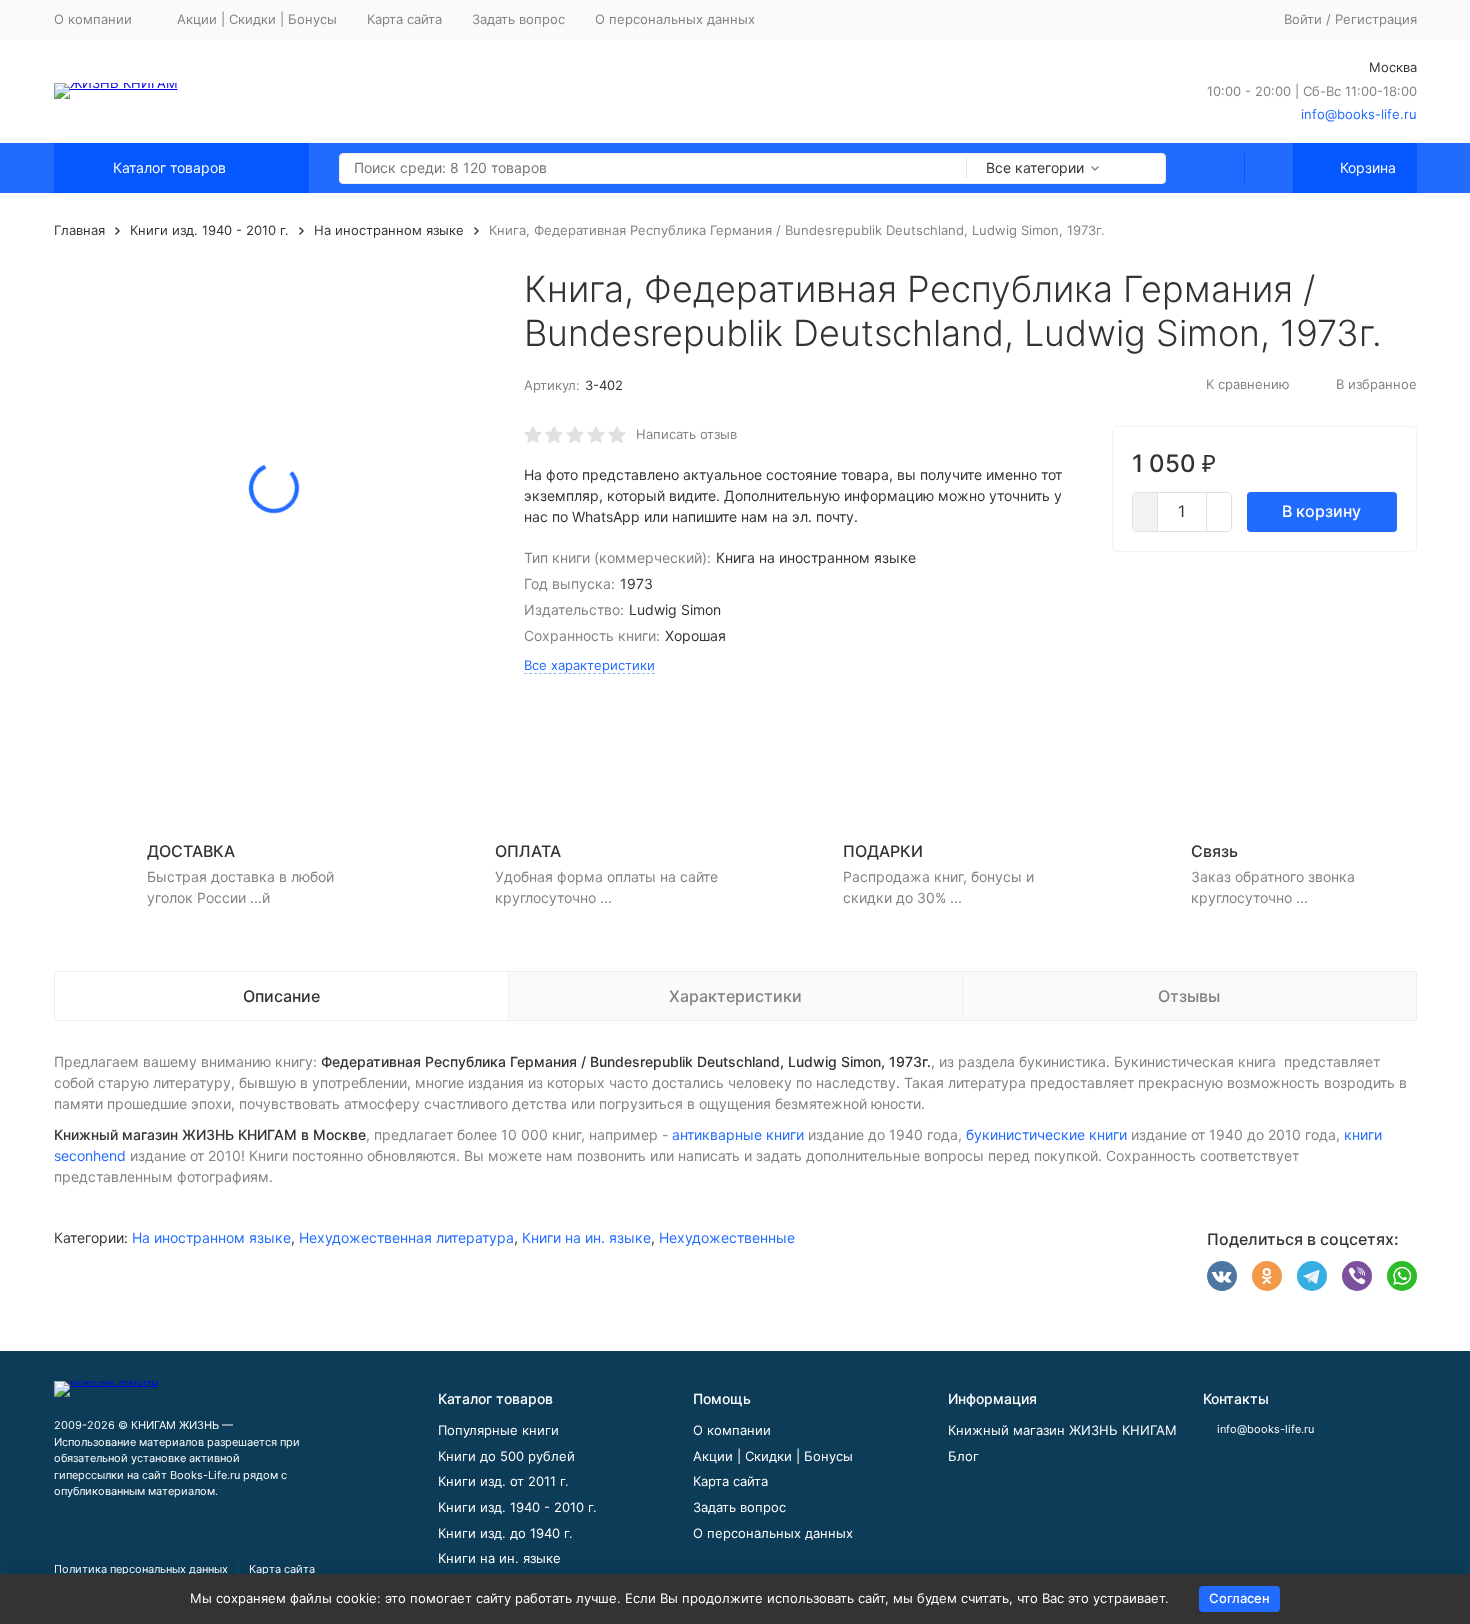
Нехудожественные (727, 1237)
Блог (963, 1456)
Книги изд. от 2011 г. (503, 1481)
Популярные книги (498, 1430)
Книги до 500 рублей (506, 1456)
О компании (732, 1430)
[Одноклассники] (1267, 1276)
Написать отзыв (686, 434)
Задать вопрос (518, 19)
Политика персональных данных (141, 1569)
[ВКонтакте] (1222, 1276)
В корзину (1321, 511)
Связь (1214, 851)
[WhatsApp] (1402, 1276)
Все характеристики (589, 665)
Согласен (1239, 1598)
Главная (79, 230)
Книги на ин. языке (586, 1237)
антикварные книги (738, 1134)
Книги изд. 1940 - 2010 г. (209, 230)
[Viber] (1357, 1276)
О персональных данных (675, 19)
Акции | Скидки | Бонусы (257, 19)
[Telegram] (1312, 1276)
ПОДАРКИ (883, 851)
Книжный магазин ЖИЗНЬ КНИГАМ (1062, 1430)
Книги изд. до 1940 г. (505, 1533)
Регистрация (1376, 19)
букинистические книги (1046, 1134)
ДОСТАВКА (191, 851)
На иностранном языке (389, 230)
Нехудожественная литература (406, 1237)
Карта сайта (404, 19)
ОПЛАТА (528, 851)
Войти (1303, 19)
